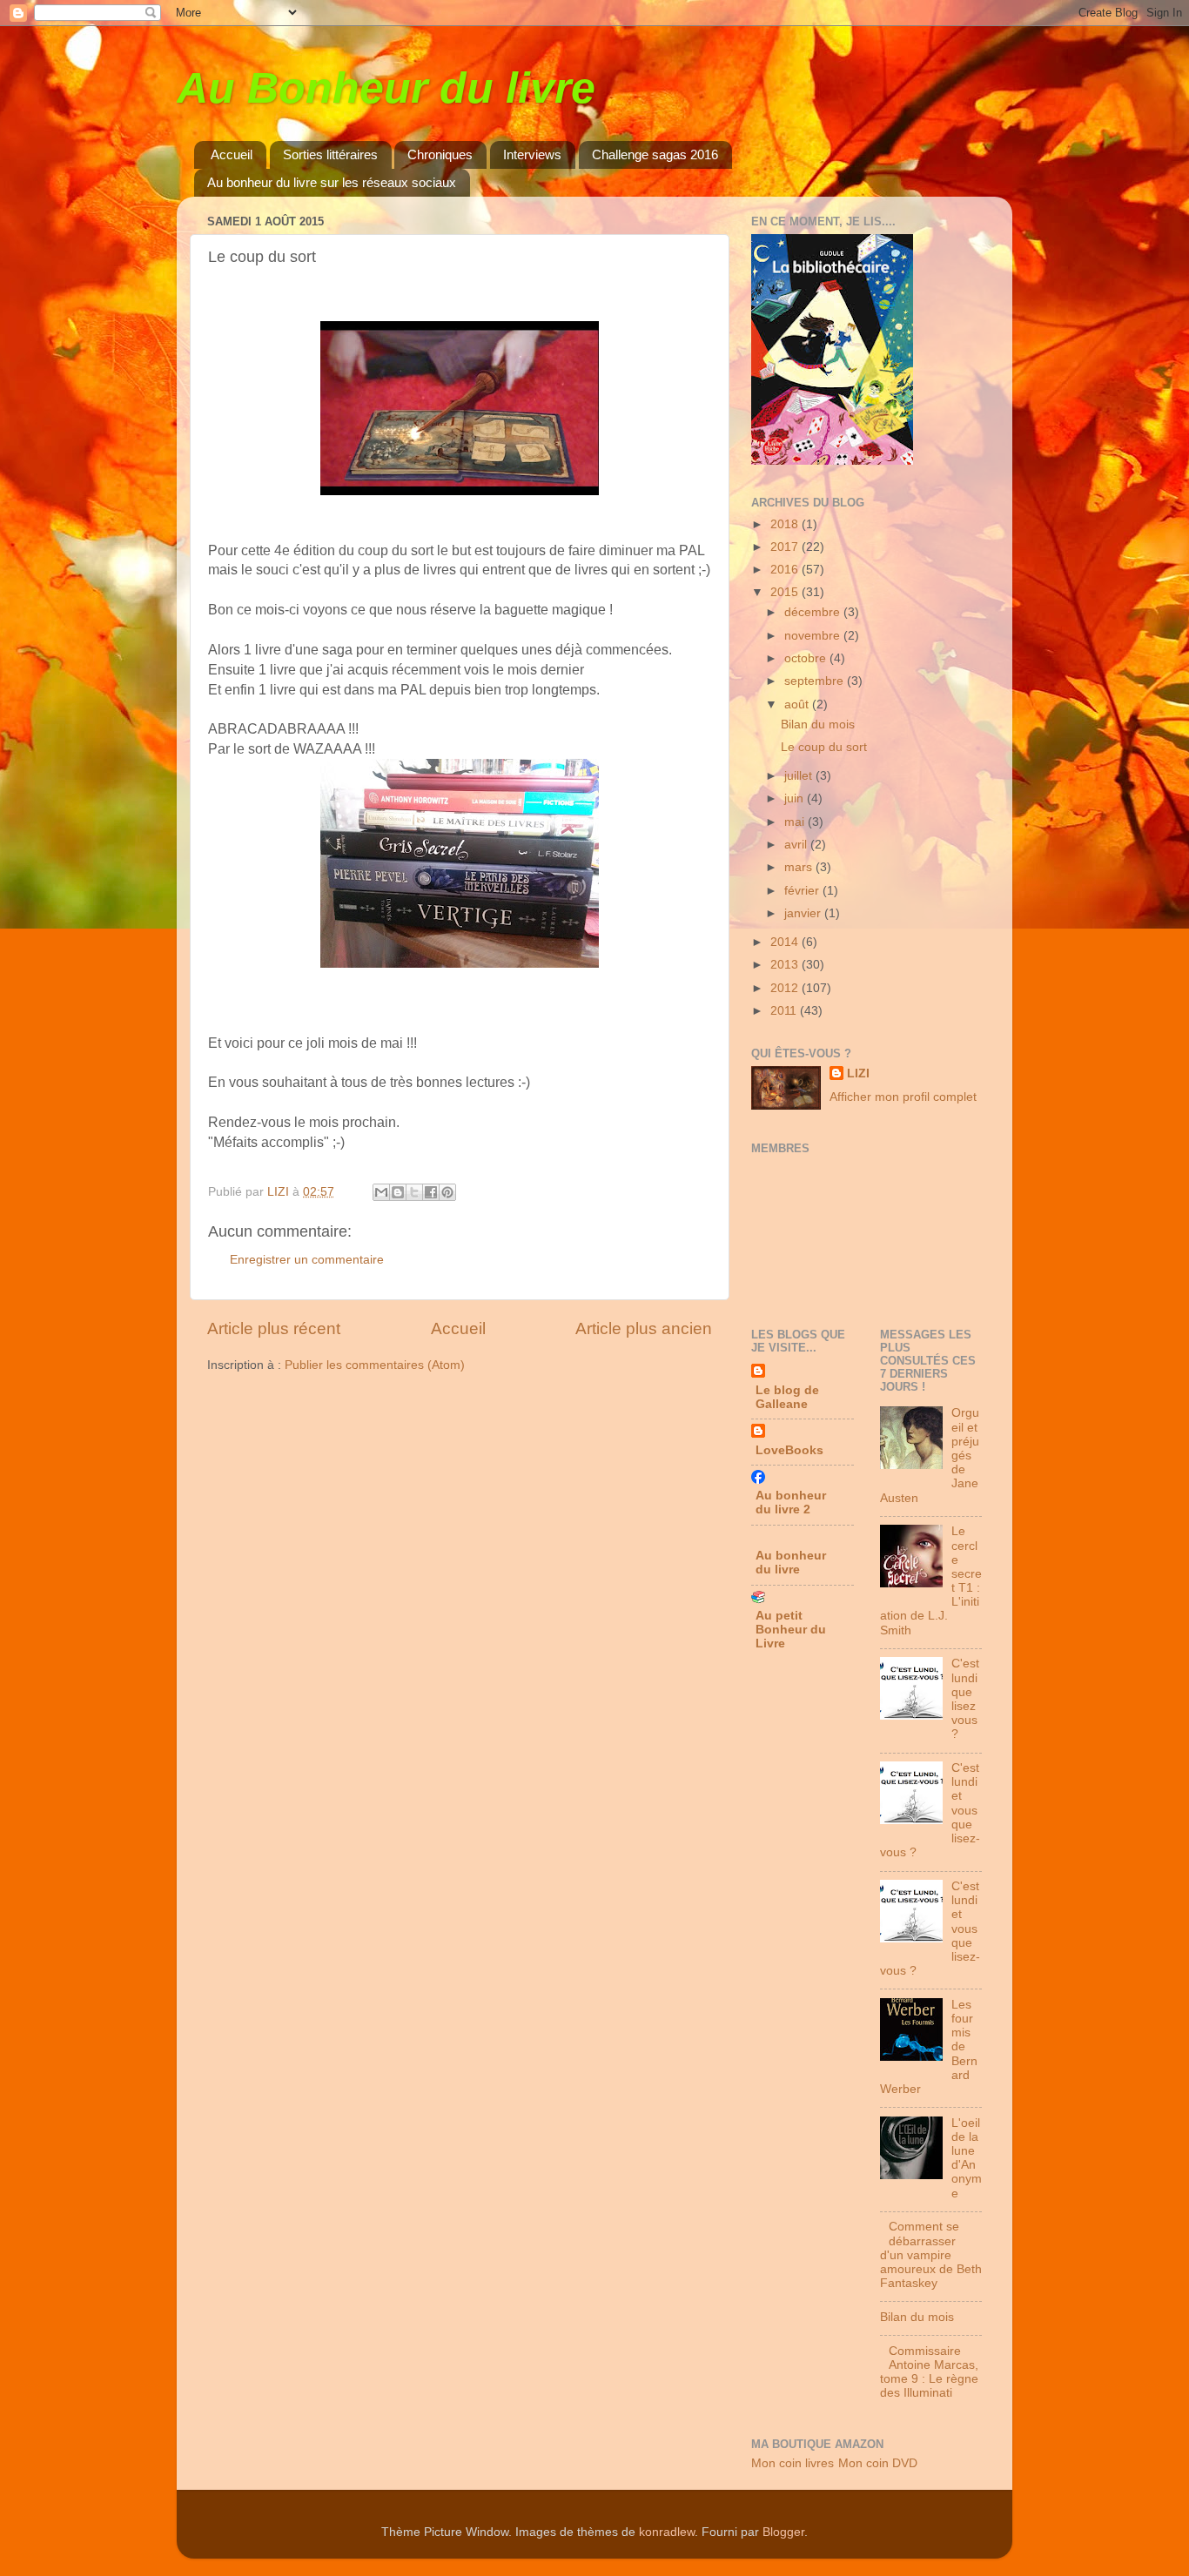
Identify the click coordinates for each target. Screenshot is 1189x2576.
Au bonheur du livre (791, 1563)
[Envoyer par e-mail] (381, 1192)
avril (797, 845)
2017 (786, 547)
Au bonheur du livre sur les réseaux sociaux (332, 182)
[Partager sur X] (414, 1192)
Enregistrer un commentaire (307, 1260)
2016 (786, 570)
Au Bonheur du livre (386, 88)
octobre (807, 658)
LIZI (858, 1073)
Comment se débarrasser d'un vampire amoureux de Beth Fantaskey (931, 2255)
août (798, 704)
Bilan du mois (818, 724)
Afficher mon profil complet (903, 1097)
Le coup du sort (824, 747)
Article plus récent (274, 1328)
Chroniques (440, 154)
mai (796, 822)
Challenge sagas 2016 (655, 154)
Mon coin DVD (878, 2463)
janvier (804, 913)
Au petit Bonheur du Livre (791, 1630)
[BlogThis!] (398, 1192)
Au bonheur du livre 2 (791, 1503)
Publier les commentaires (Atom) (375, 1365)
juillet (800, 776)
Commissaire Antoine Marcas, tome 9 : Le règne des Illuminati (929, 2372)
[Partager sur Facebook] (431, 1192)
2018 (786, 524)
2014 (786, 942)
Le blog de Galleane (787, 1397)
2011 (785, 1011)
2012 (786, 988)
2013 (786, 965)
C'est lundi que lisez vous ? (965, 1699)
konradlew (667, 2532)
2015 (786, 592)
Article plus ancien (644, 1328)
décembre (814, 612)
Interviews (532, 154)
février (803, 891)
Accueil (232, 154)
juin (796, 798)
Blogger (783, 2532)
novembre (814, 636)
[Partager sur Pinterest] (447, 1192)
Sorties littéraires (330, 154)
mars (800, 867)
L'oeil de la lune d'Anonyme (967, 2158)
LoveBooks (789, 1450)
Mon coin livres (793, 2463)
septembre (816, 681)
